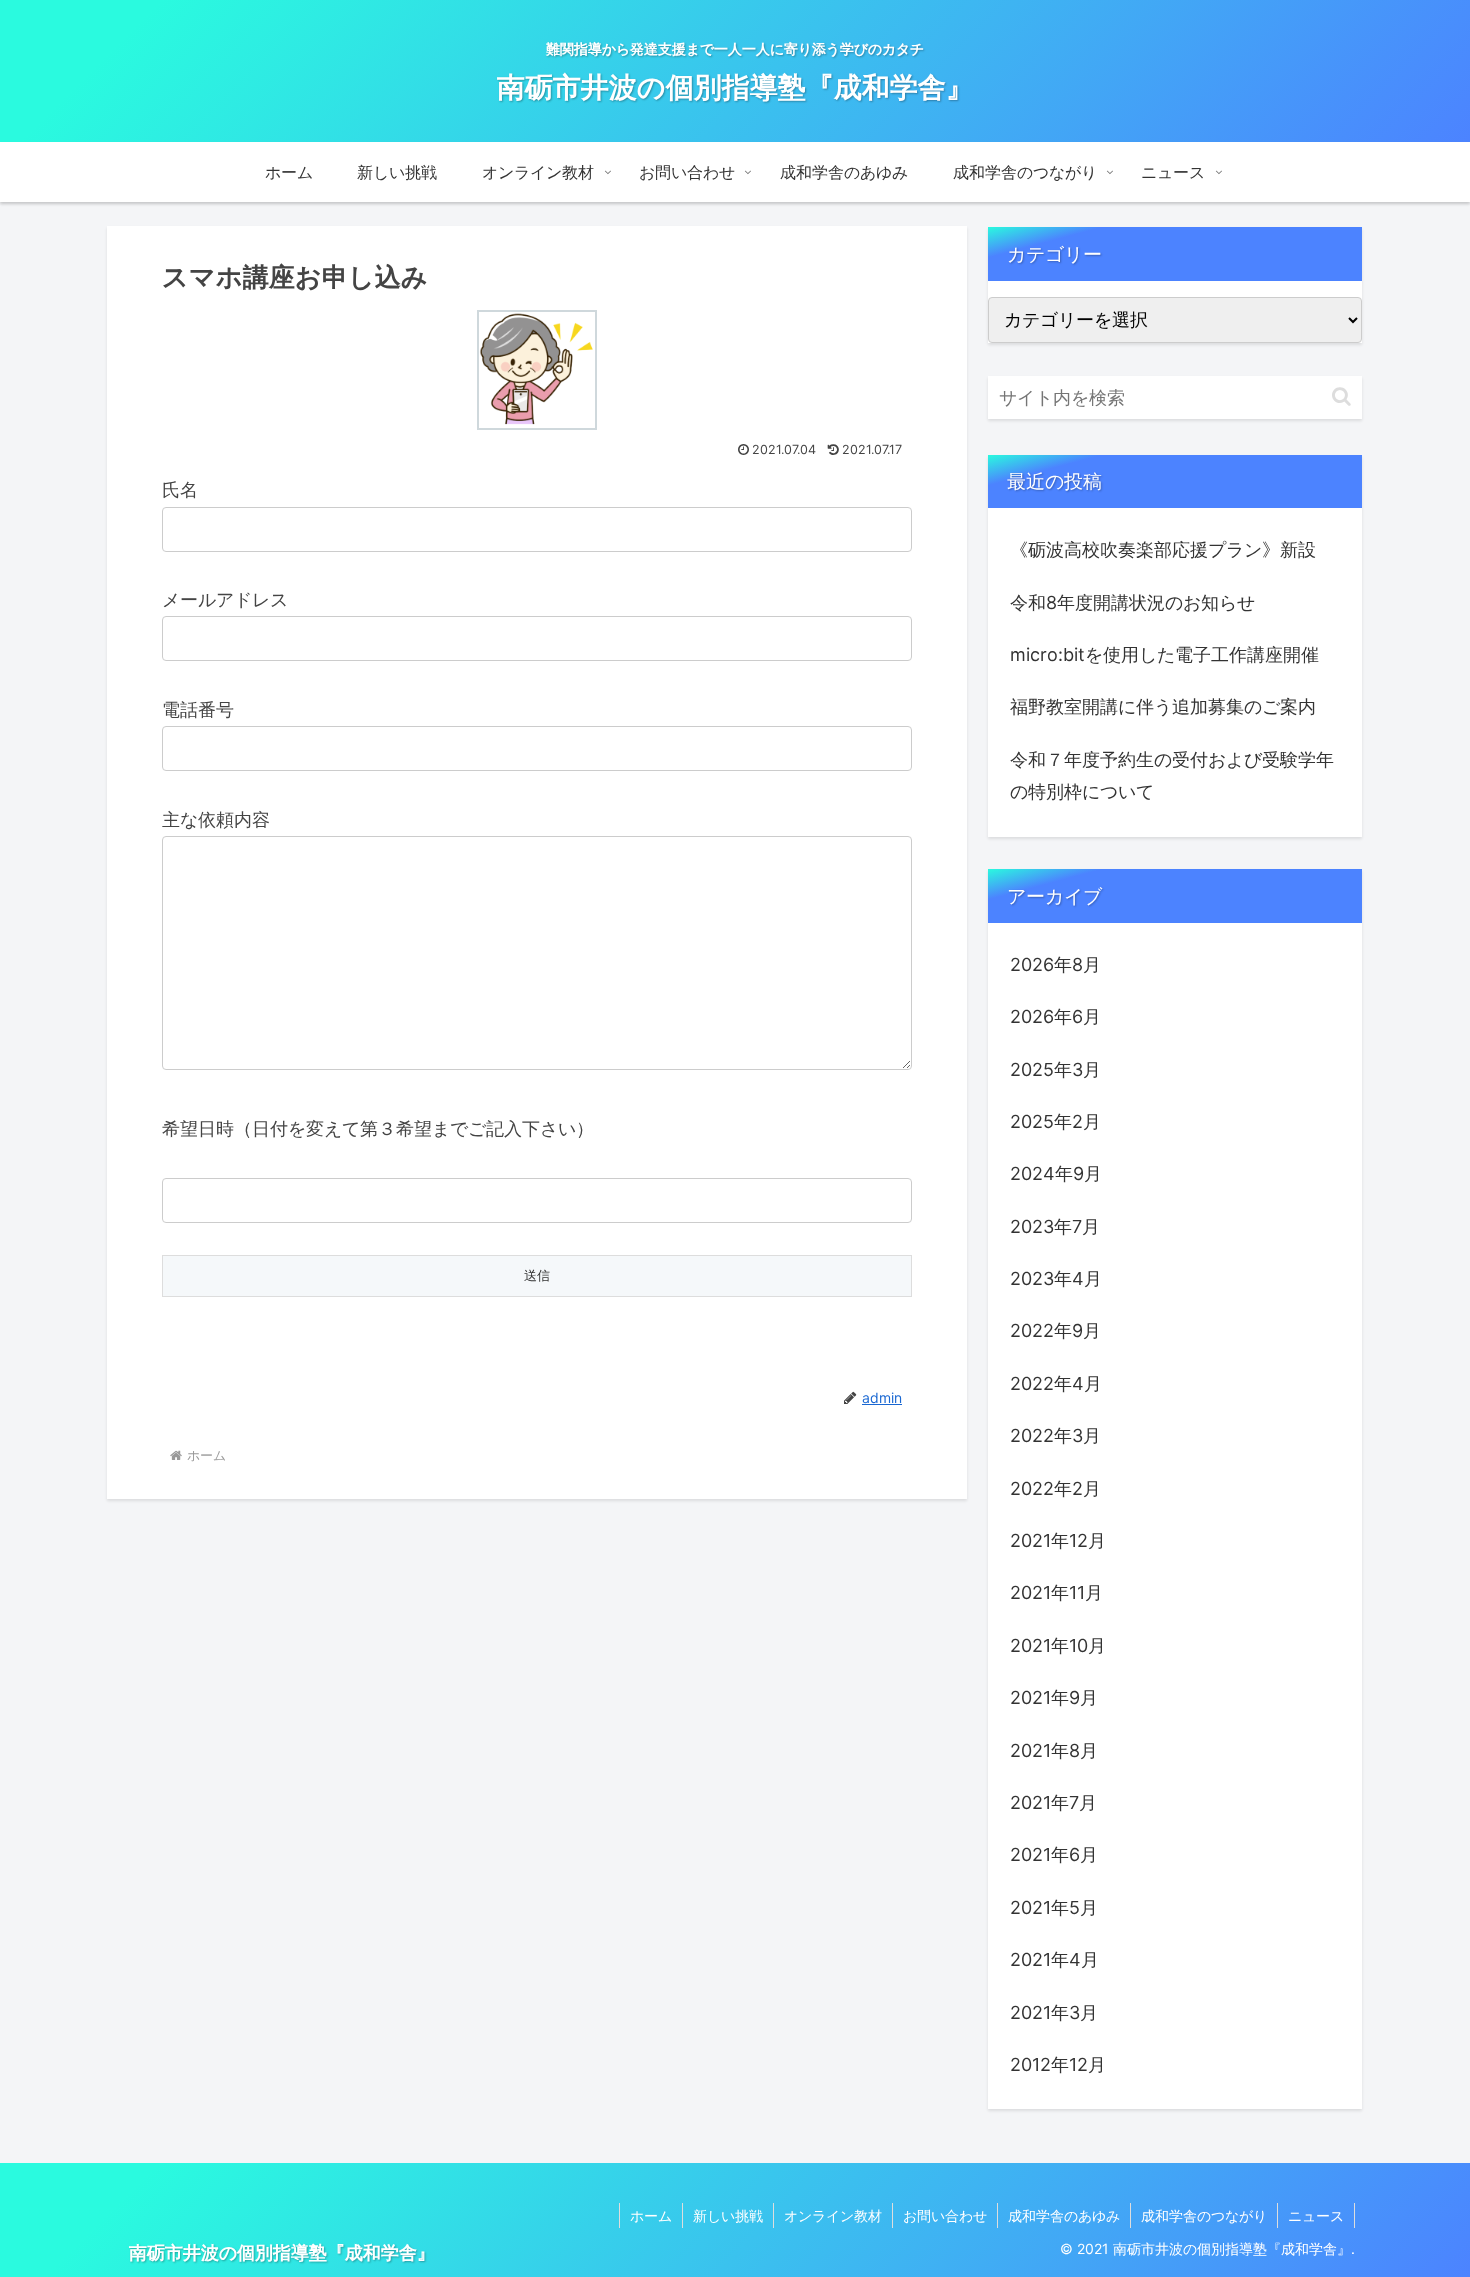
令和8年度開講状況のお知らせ (1132, 602)
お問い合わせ (945, 2215)
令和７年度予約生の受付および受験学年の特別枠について (1172, 775)
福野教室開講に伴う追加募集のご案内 (1163, 706)
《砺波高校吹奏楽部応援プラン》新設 (1163, 549)
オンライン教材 (833, 2215)
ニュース (1316, 2215)
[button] (1341, 396)
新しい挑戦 (728, 2215)
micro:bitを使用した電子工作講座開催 (1164, 654)
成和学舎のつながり (1204, 2215)
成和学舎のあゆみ (1064, 2215)
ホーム (651, 2215)
